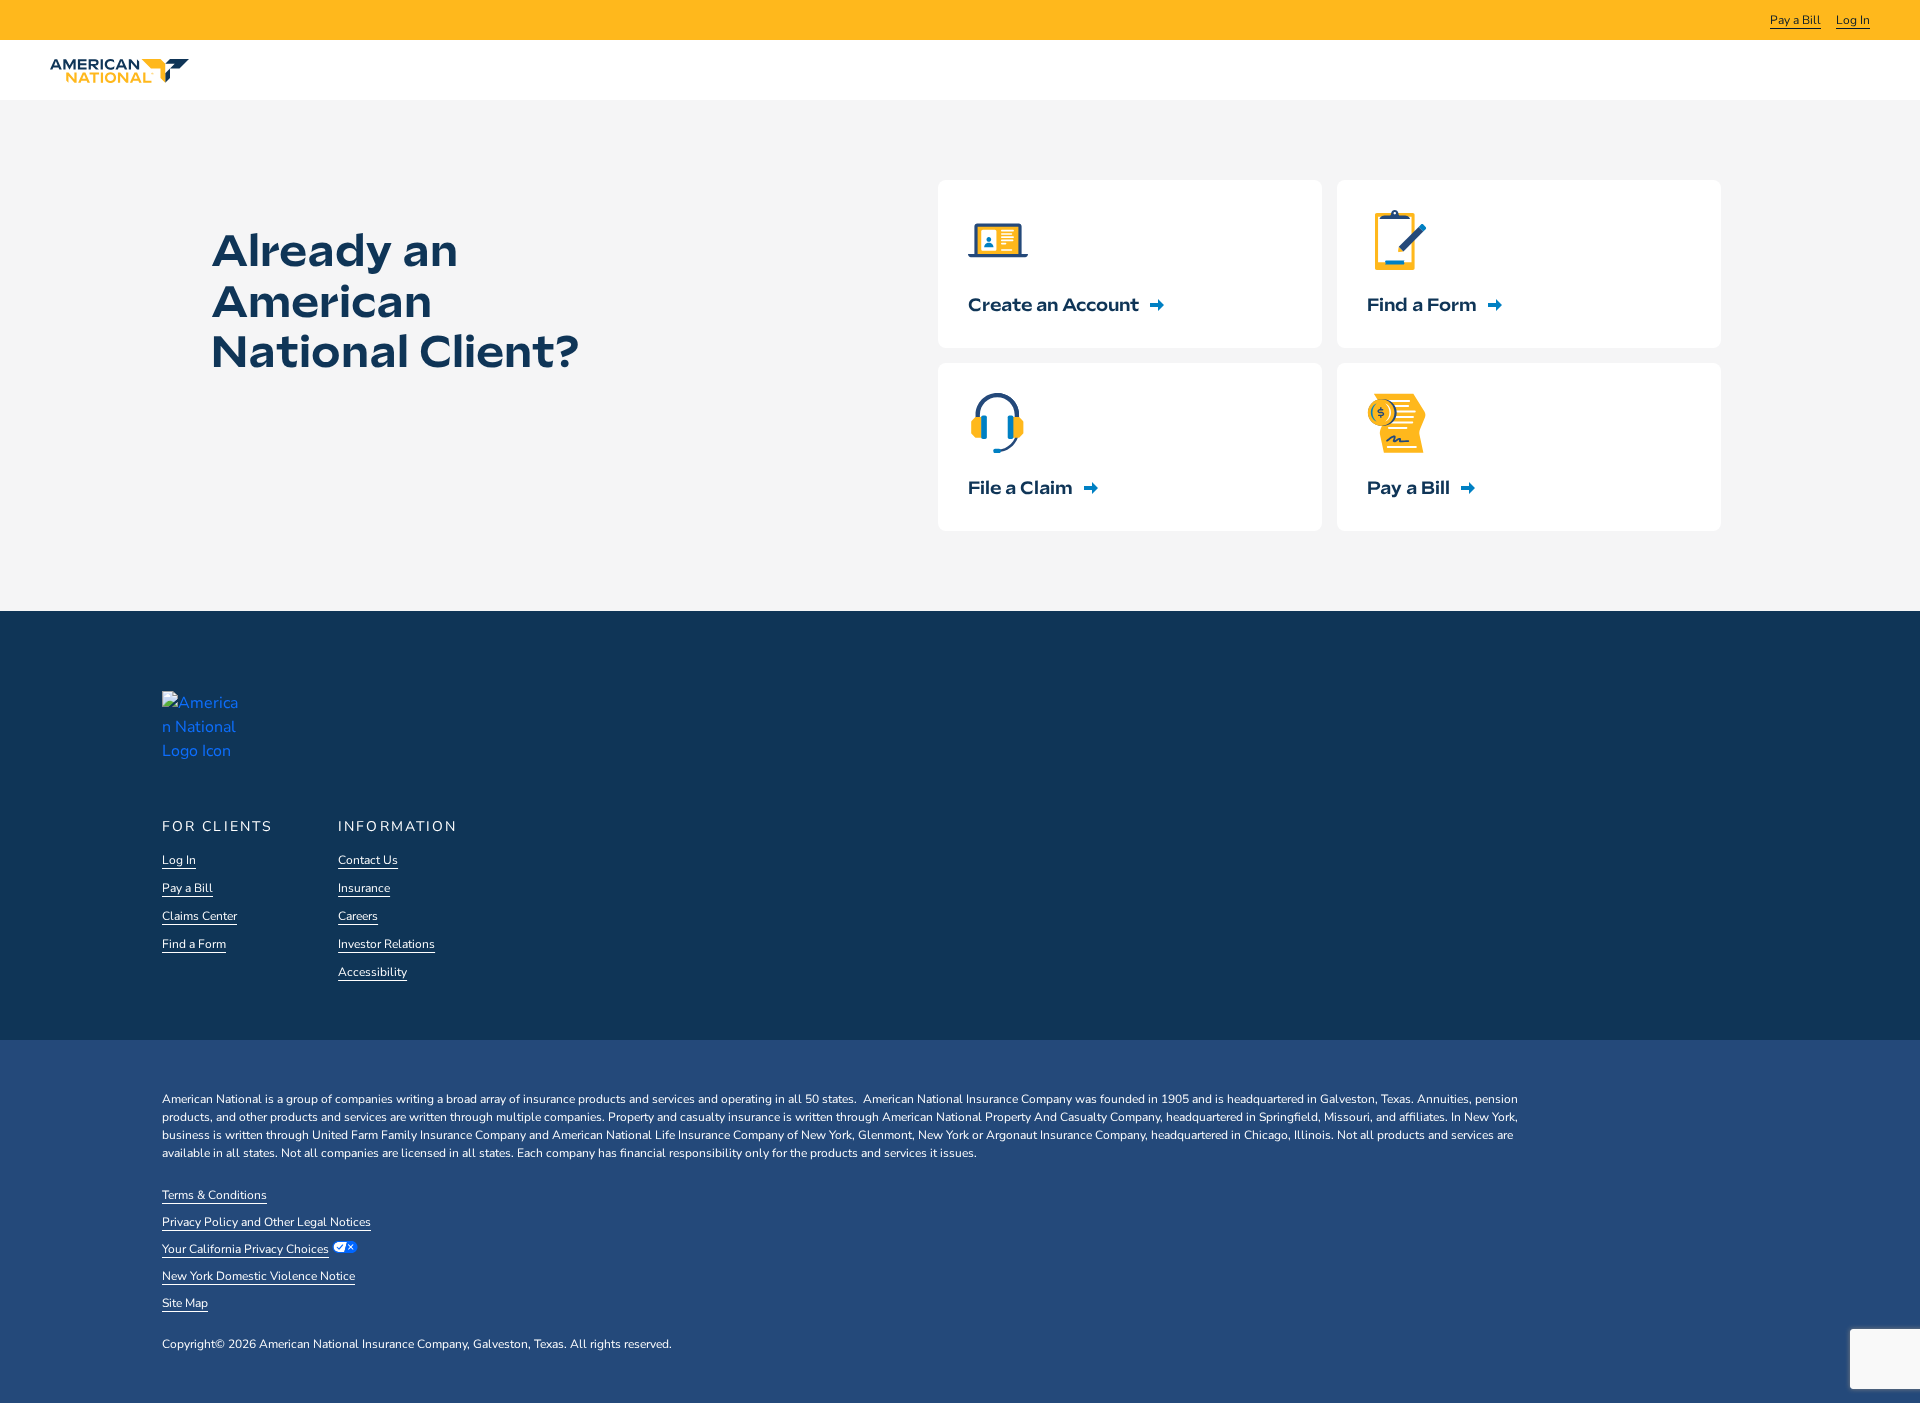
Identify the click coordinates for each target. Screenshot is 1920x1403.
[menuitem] (1795, 20)
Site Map (185, 1303)
